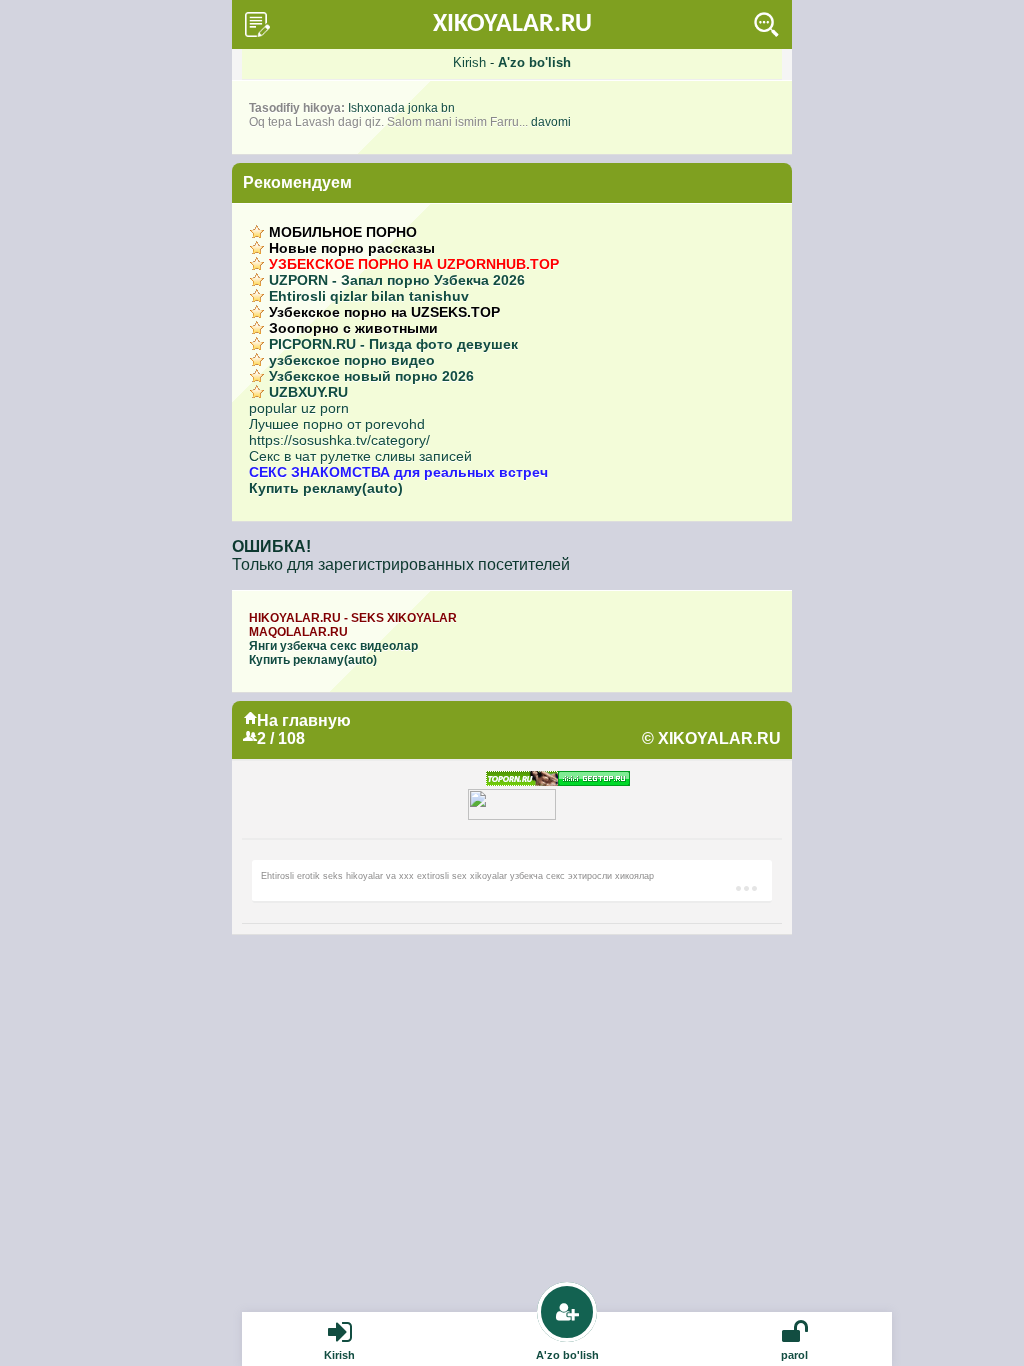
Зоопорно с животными (353, 328)
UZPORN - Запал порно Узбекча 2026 (397, 280)
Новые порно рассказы (352, 248)
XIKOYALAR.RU (512, 24)
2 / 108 (281, 738)
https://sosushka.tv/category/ (339, 440)
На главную (304, 720)
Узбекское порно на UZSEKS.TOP (384, 312)
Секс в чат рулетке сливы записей (360, 456)
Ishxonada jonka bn (401, 108)
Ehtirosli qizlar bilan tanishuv (369, 296)
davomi (551, 122)
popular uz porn (299, 408)
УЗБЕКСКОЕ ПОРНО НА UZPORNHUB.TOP (414, 264)
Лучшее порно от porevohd (337, 424)
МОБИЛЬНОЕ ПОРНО (343, 232)
